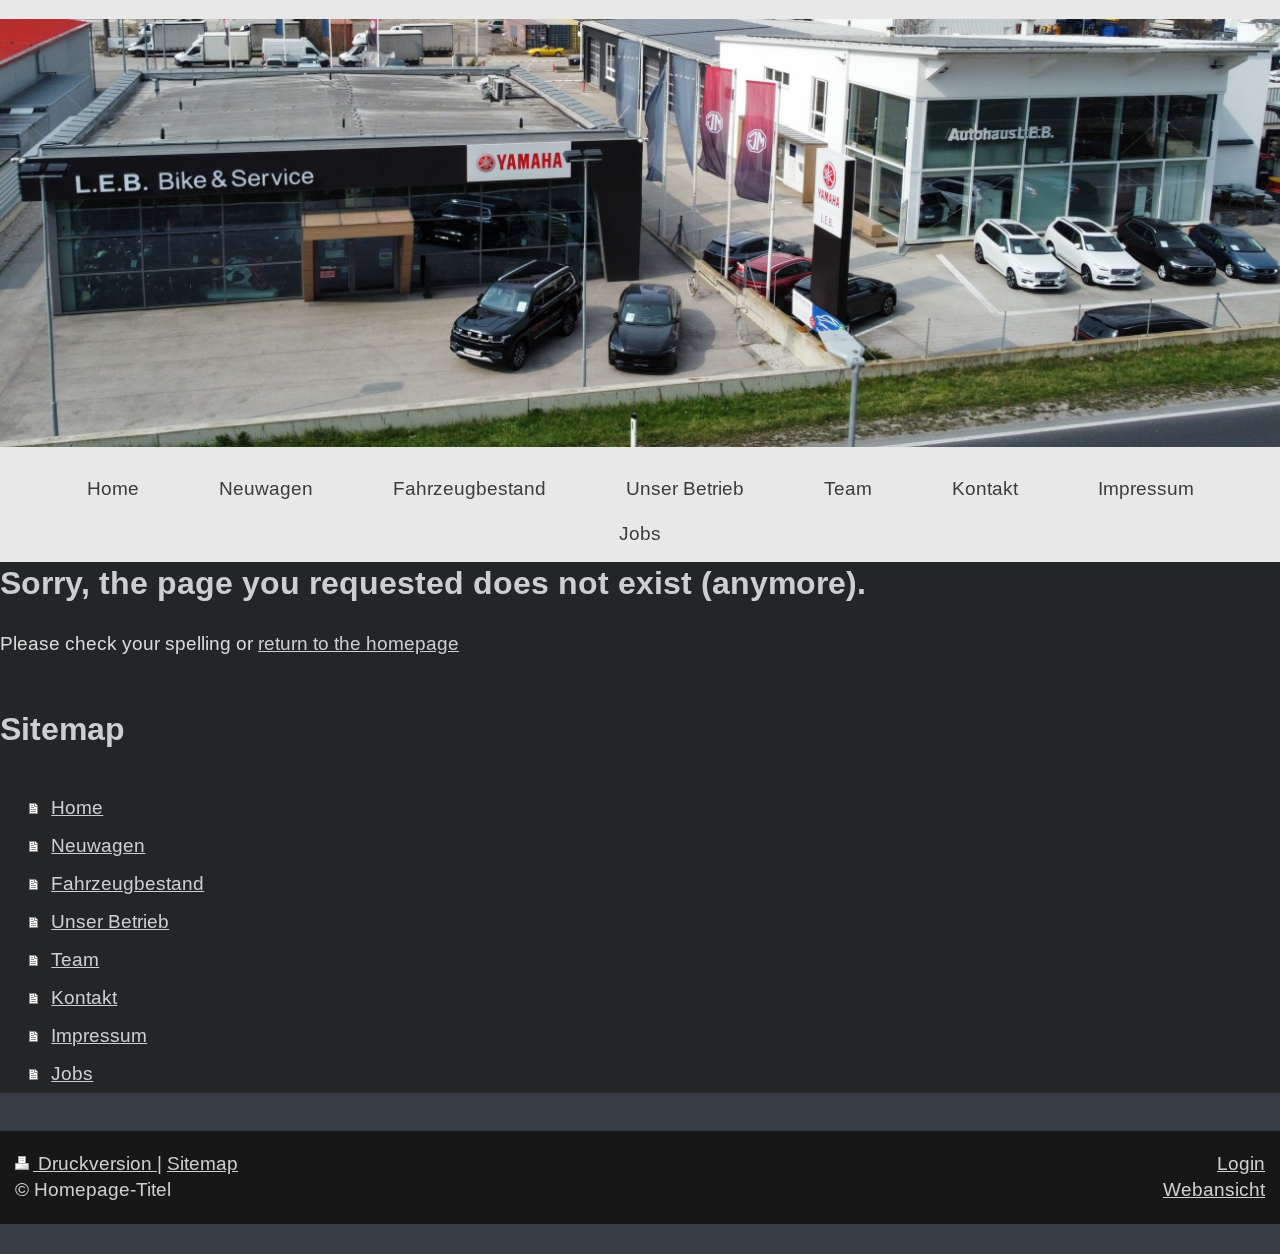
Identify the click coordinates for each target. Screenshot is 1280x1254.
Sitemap (202, 1163)
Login (1241, 1163)
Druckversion (95, 1163)
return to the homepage (358, 643)
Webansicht (1214, 1189)
